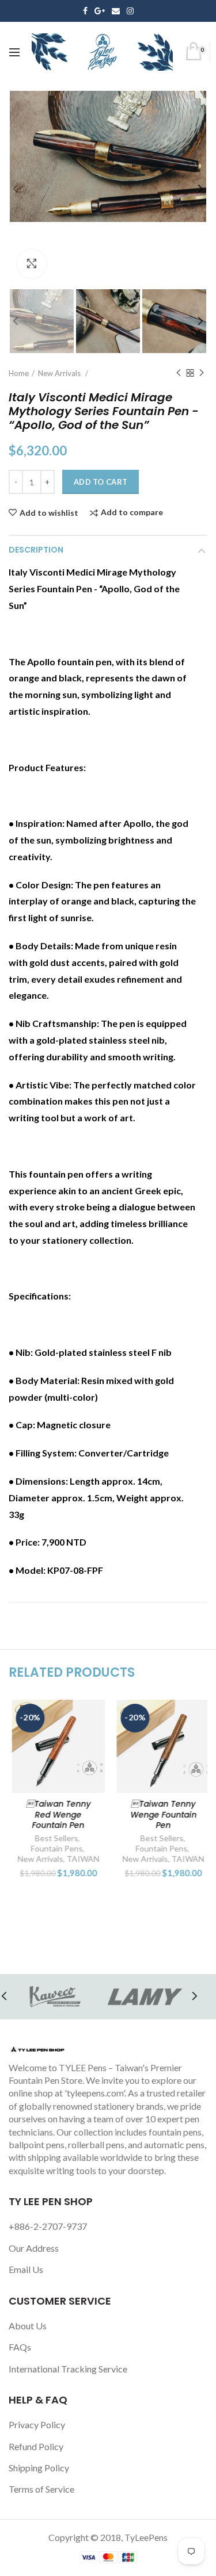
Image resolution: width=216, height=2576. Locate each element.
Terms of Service (41, 2489)
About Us (28, 2326)
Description (36, 550)
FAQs (20, 2347)
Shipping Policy (39, 2468)
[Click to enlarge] (32, 264)
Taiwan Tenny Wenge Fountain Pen (161, 1814)
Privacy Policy (37, 2424)
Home (19, 373)
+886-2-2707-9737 (48, 2226)
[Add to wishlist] (87, 1716)
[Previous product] (179, 373)
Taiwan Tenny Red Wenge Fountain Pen (56, 1814)
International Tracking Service (68, 2369)
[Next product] (202, 373)
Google (100, 11)
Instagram (130, 11)
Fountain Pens (54, 1848)
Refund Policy (36, 2446)
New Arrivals (60, 373)
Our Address (34, 2248)
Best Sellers (54, 1838)
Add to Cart (101, 482)
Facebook (85, 11)
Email (116, 11)
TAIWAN (80, 1859)
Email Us (26, 2269)
